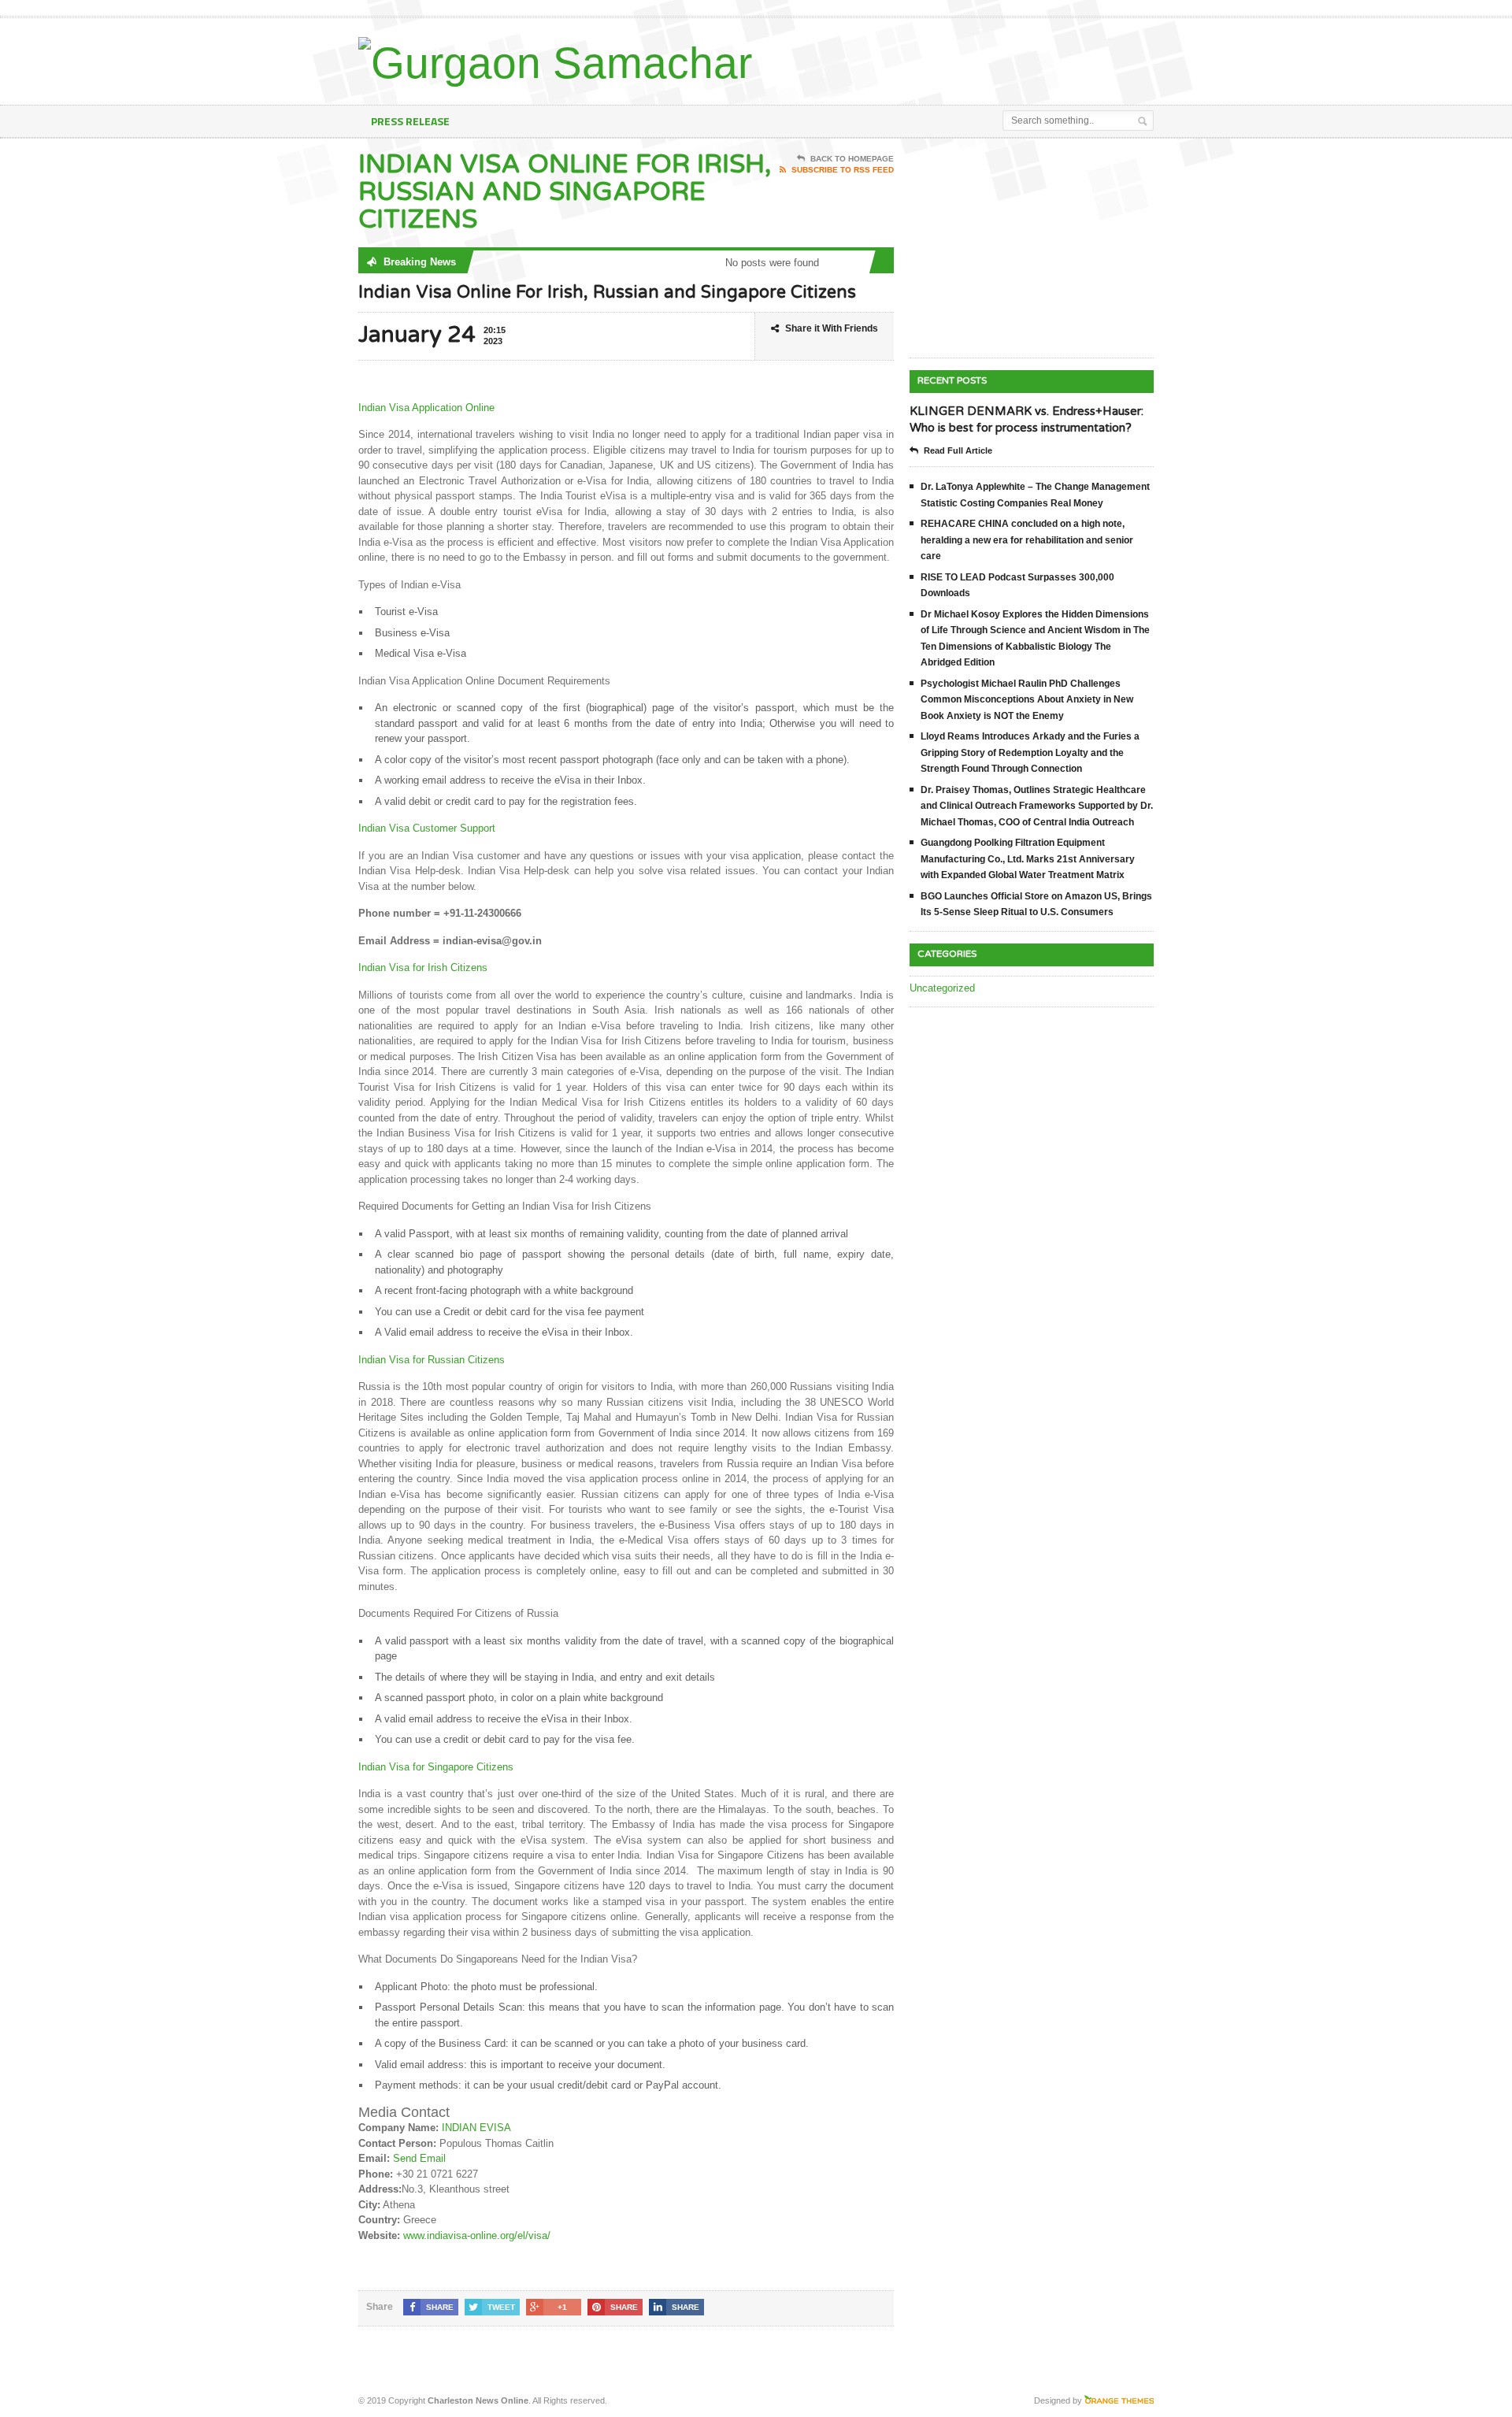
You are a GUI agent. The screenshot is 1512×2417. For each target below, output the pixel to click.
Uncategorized (942, 988)
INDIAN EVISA (476, 2128)
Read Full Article (958, 450)
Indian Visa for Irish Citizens (423, 968)
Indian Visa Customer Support (427, 828)
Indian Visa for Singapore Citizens (436, 1767)
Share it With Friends (832, 328)
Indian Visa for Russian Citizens (432, 1360)
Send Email (419, 2158)
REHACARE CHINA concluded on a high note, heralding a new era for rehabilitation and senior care (1027, 540)
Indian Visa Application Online (426, 408)
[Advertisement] (969, 57)
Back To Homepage (852, 159)
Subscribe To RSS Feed (843, 170)
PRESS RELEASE (410, 121)
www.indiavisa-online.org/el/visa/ (477, 2235)
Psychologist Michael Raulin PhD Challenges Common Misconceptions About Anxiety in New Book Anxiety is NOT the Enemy (1027, 700)
